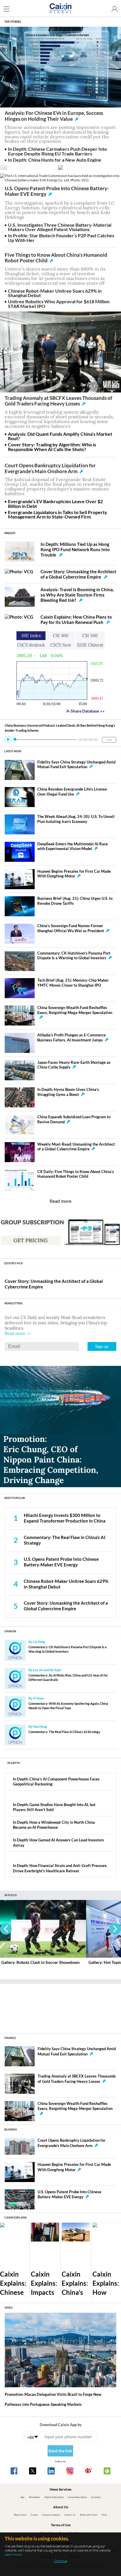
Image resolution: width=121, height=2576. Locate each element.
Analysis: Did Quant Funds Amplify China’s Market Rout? (60, 436)
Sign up (102, 1346)
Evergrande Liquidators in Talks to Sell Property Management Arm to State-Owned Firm (58, 515)
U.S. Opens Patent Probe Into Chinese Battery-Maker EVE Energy (57, 191)
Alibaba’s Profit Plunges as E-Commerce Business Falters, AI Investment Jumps (72, 1038)
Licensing (96, 2497)
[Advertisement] (60, 2006)
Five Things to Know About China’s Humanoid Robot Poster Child (56, 258)
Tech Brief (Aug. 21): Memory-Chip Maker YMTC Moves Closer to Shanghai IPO (73, 983)
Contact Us (70, 2515)
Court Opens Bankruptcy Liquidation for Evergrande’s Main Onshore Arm (50, 468)
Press (104, 2515)
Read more (60, 1201)
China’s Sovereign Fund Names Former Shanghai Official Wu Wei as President (71, 928)
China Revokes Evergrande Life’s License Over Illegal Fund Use (72, 792)
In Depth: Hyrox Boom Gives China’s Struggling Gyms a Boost (68, 1092)
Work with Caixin (89, 2515)
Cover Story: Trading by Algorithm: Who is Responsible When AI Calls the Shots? (52, 447)
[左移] (6, 1929)
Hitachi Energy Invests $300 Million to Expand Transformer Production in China (65, 1518)
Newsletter (34, 2497)
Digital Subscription (54, 2497)
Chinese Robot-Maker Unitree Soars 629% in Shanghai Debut (55, 293)
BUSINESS (11, 2129)
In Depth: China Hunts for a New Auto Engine (55, 160)
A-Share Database (85, 711)
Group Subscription (77, 2497)
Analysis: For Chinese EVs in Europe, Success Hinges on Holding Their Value (54, 116)
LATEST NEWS (13, 751)
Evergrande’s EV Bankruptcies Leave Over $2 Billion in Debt (55, 504)
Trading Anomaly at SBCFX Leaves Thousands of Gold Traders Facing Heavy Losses (58, 401)
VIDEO (9, 2308)
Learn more (13, 2554)
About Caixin (20, 2515)
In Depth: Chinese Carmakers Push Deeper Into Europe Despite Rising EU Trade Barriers (57, 151)
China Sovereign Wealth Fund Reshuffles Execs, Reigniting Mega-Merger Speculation (75, 1010)
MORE (109, 740)
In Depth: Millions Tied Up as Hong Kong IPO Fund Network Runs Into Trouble (75, 549)
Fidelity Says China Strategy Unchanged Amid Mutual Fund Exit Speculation (76, 765)
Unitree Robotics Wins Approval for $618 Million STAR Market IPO (59, 304)
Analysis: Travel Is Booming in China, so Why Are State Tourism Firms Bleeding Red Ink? (77, 595)
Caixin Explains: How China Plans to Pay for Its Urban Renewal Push (76, 619)
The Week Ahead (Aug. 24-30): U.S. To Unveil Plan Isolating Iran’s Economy (76, 819)
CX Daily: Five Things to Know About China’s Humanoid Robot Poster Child (76, 1174)
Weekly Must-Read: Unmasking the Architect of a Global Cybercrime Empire (76, 1147)
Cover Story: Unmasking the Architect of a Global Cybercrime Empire (78, 574)
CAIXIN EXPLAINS (16, 2218)
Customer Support (51, 2515)
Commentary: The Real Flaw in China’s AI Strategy (64, 1732)
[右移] (115, 1929)
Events (34, 2515)
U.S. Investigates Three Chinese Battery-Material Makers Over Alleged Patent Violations (60, 227)
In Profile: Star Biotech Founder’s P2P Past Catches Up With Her (61, 238)
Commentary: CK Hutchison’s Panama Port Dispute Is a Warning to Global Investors (74, 956)
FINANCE (10, 2038)
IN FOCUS (11, 1895)
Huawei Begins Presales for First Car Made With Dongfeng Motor (74, 874)
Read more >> (18, 1333)
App (22, 2497)
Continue (61, 2561)
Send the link (60, 2451)
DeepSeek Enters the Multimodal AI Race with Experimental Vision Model (73, 846)
